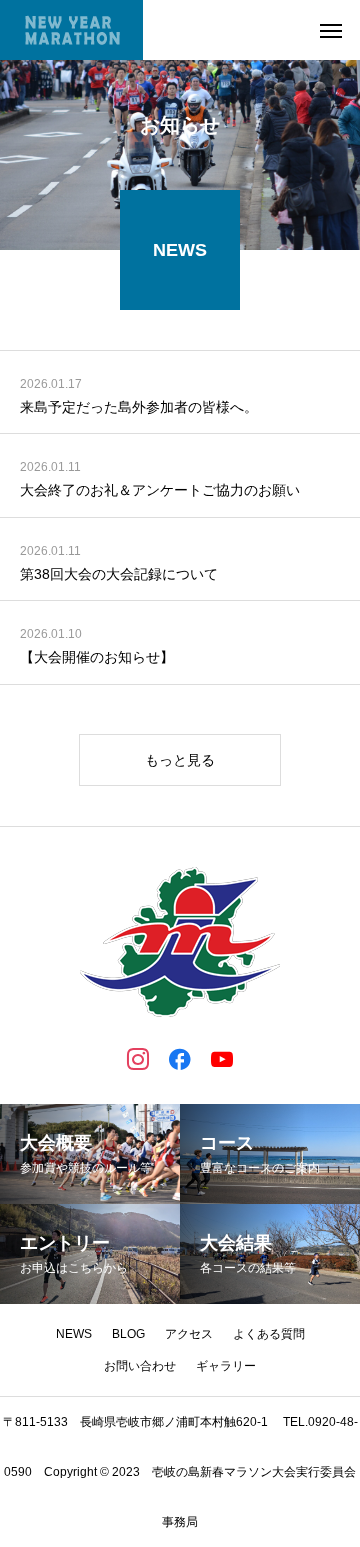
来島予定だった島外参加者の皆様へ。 (139, 407)
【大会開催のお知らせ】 (97, 657)
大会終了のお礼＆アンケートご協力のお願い (160, 490)
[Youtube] (222, 1058)
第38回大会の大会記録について (119, 574)
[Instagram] (138, 1058)
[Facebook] (180, 1058)
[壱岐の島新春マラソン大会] (71, 30)
